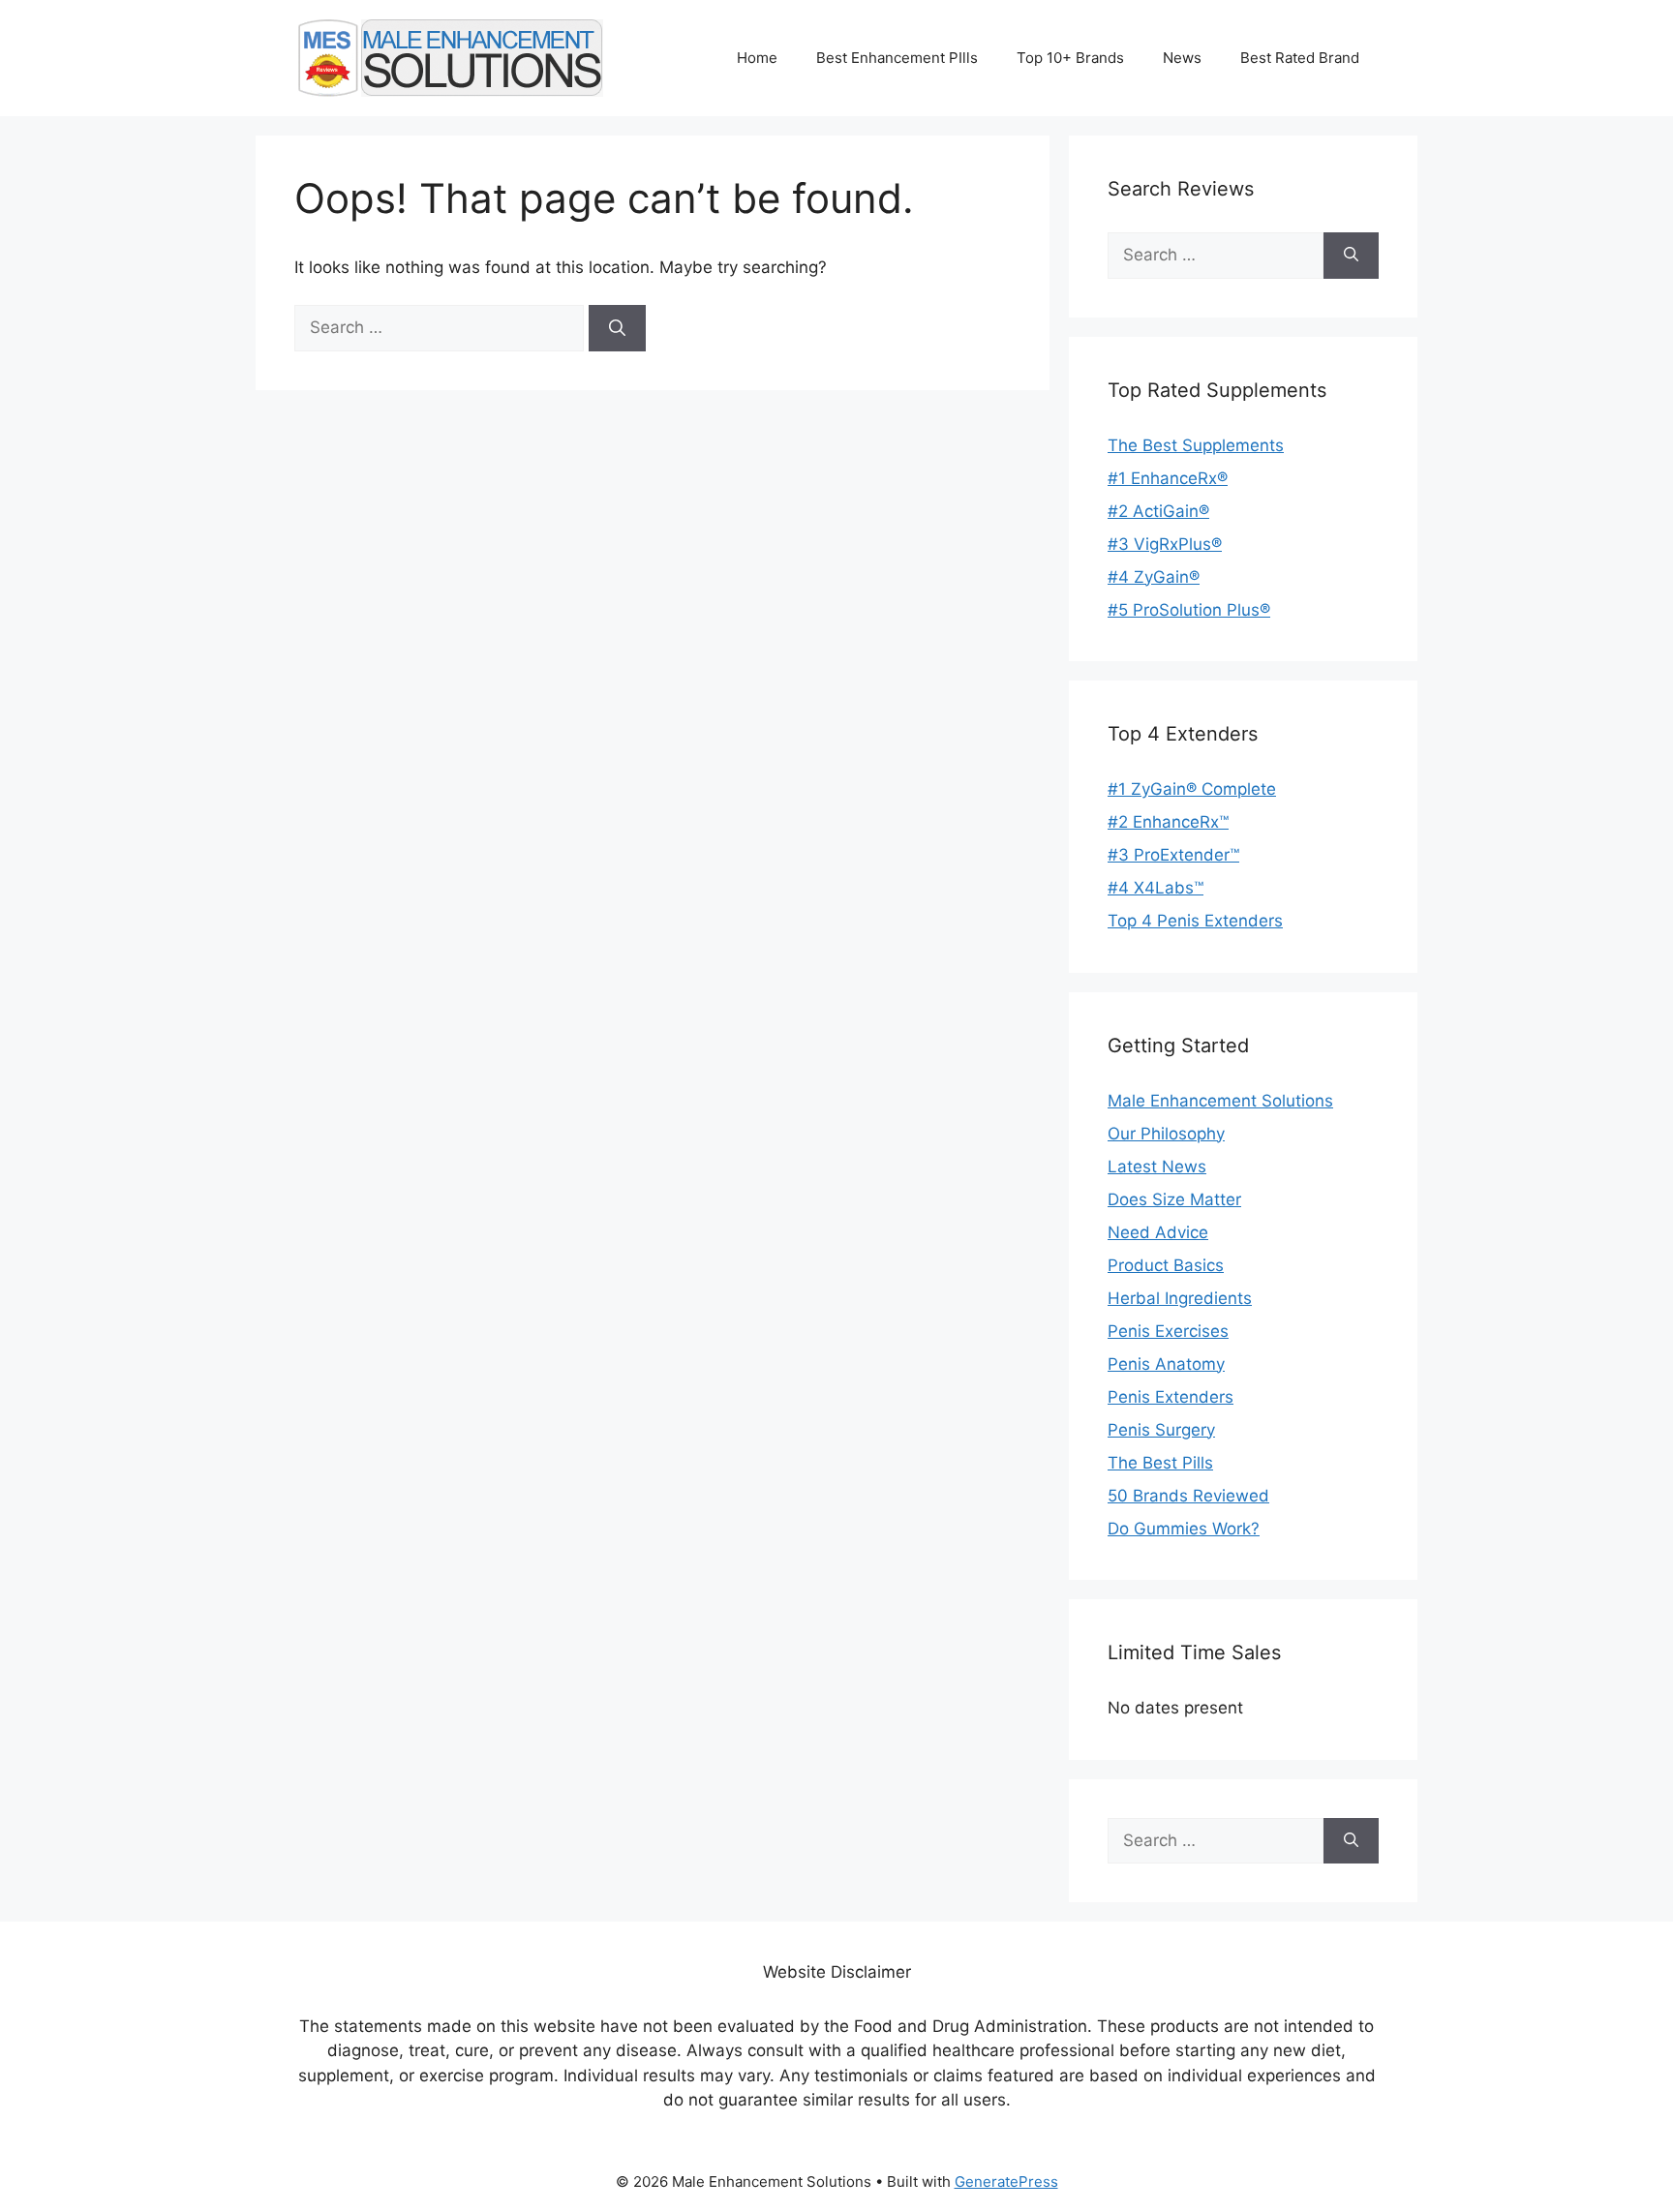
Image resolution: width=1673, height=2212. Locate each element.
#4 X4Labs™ (1156, 888)
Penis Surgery (1161, 1430)
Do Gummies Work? (1184, 1529)
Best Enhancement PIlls (897, 58)
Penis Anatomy (1166, 1364)
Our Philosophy (1166, 1134)
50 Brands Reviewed (1188, 1496)
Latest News (1157, 1167)
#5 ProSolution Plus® (1189, 610)
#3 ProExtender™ (1173, 855)
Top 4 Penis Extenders (1195, 921)
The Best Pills (1160, 1463)
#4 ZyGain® (1154, 577)
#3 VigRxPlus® (1165, 544)
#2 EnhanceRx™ (1168, 822)
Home (757, 58)
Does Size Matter (1174, 1199)
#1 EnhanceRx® (1168, 478)
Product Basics (1166, 1265)
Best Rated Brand (1300, 58)
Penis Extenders (1171, 1397)
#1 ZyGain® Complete (1192, 789)
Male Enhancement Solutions (1220, 1101)
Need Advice (1158, 1232)
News (1182, 58)
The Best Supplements (1196, 445)
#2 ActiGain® (1158, 511)
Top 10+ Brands (1070, 58)
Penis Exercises (1168, 1331)
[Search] (617, 328)
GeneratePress (1006, 2182)
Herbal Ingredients (1180, 1298)
